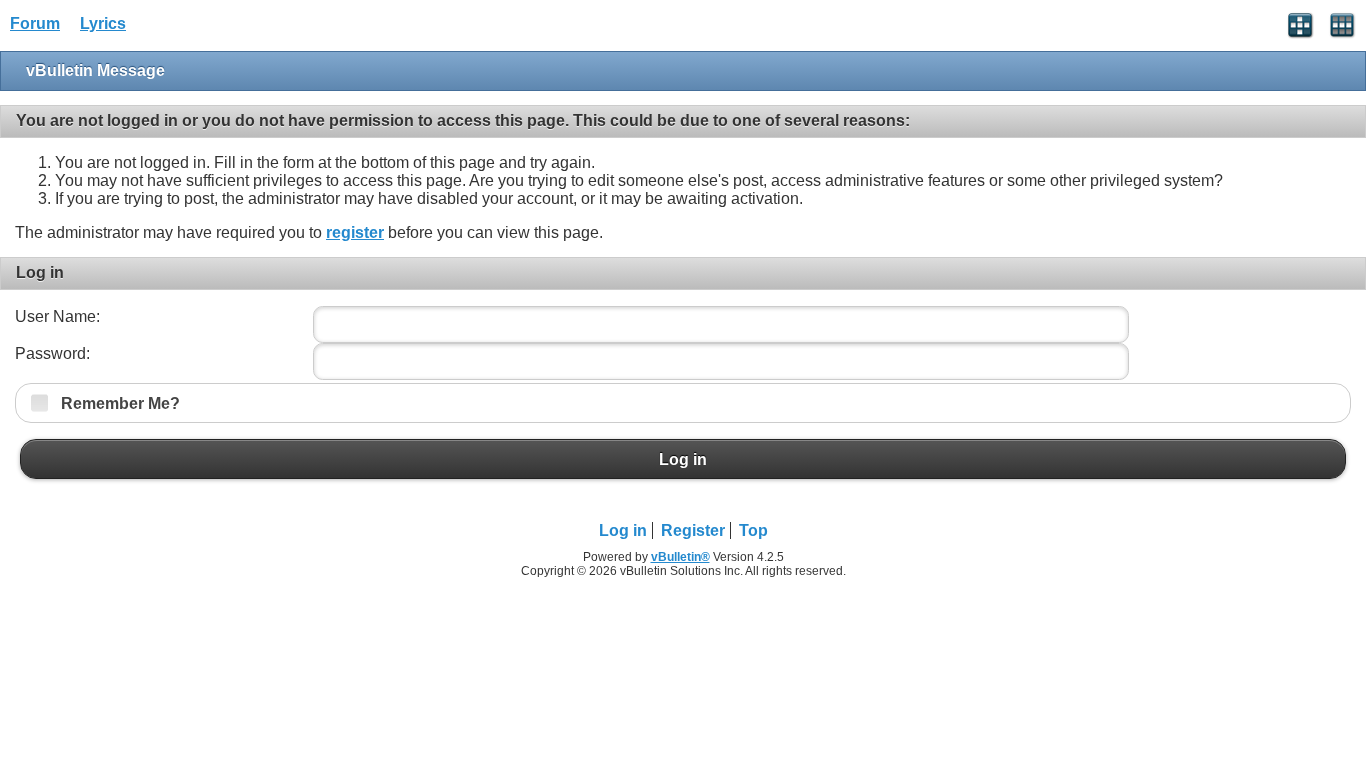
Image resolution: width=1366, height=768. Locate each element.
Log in (683, 459)
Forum (35, 23)
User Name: (57, 316)
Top (753, 530)
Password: (52, 353)
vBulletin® (680, 557)
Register (693, 530)
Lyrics (103, 23)
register (355, 232)
